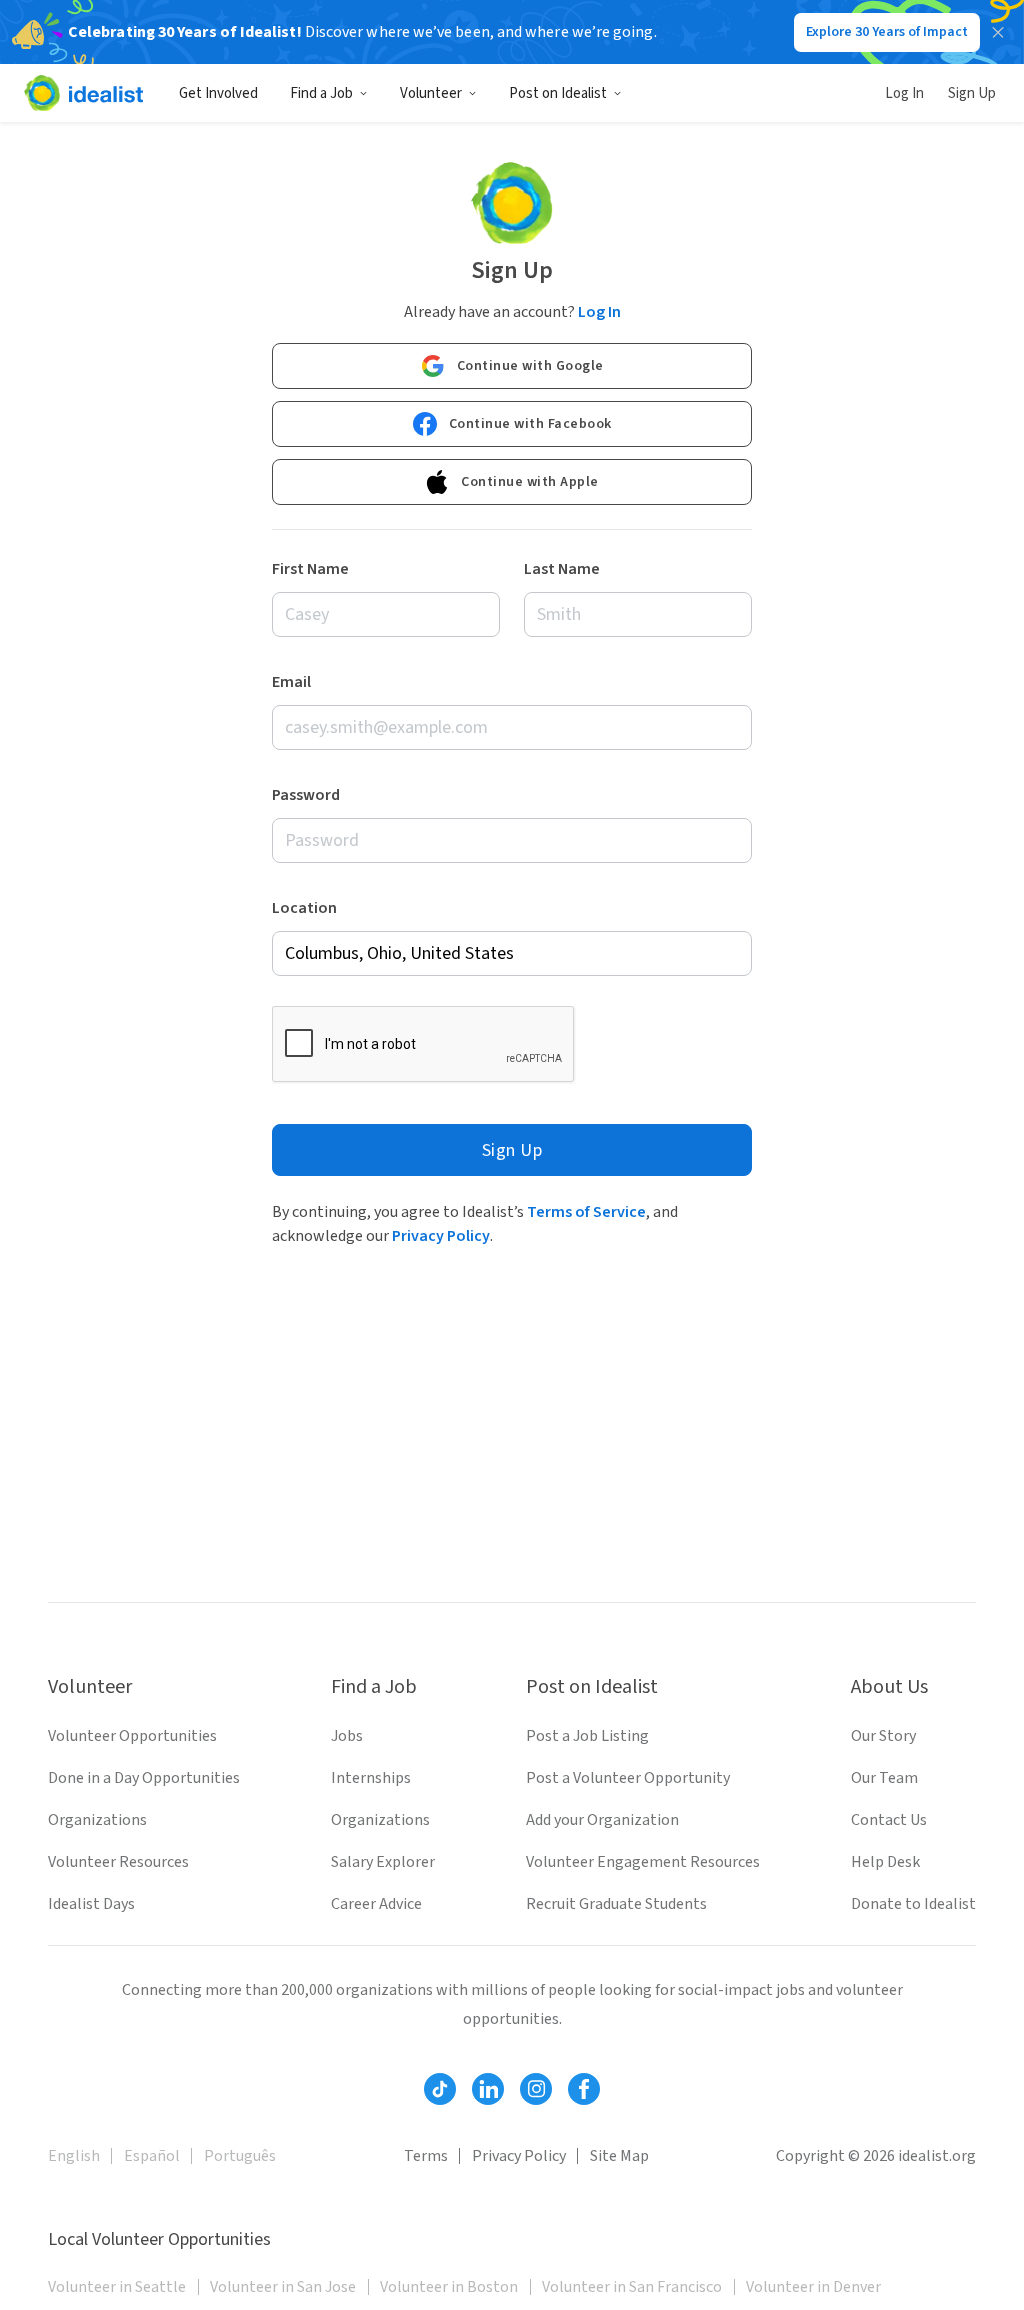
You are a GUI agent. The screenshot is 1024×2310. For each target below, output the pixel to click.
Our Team (884, 1778)
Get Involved (218, 93)
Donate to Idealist (913, 1904)
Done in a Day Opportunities (144, 1778)
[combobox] (512, 953)
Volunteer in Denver (813, 2287)
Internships (371, 1778)
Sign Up (972, 93)
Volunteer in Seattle (117, 2287)
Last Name (562, 569)
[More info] (512, 953)
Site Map (619, 2156)
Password (306, 795)
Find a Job (321, 93)
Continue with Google (530, 366)
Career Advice (376, 1904)
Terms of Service (586, 1212)
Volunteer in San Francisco (632, 2287)
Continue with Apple (530, 482)
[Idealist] (83, 93)
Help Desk (885, 1862)
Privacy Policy (441, 1236)
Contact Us (889, 1820)
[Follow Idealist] (440, 2089)
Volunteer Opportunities (132, 1736)
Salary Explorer (383, 1862)
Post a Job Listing (587, 1736)
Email (291, 682)
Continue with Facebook (530, 424)
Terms (426, 2156)
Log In (904, 93)
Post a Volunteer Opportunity (628, 1778)
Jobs (347, 1736)
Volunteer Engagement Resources (643, 1862)
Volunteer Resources (118, 1862)
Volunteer (431, 93)
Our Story (883, 1736)
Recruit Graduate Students (616, 1904)
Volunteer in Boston (449, 2287)
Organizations (97, 1820)
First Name (310, 569)
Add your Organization (602, 1820)
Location (304, 908)
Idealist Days (91, 1904)
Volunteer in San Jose (283, 2287)
